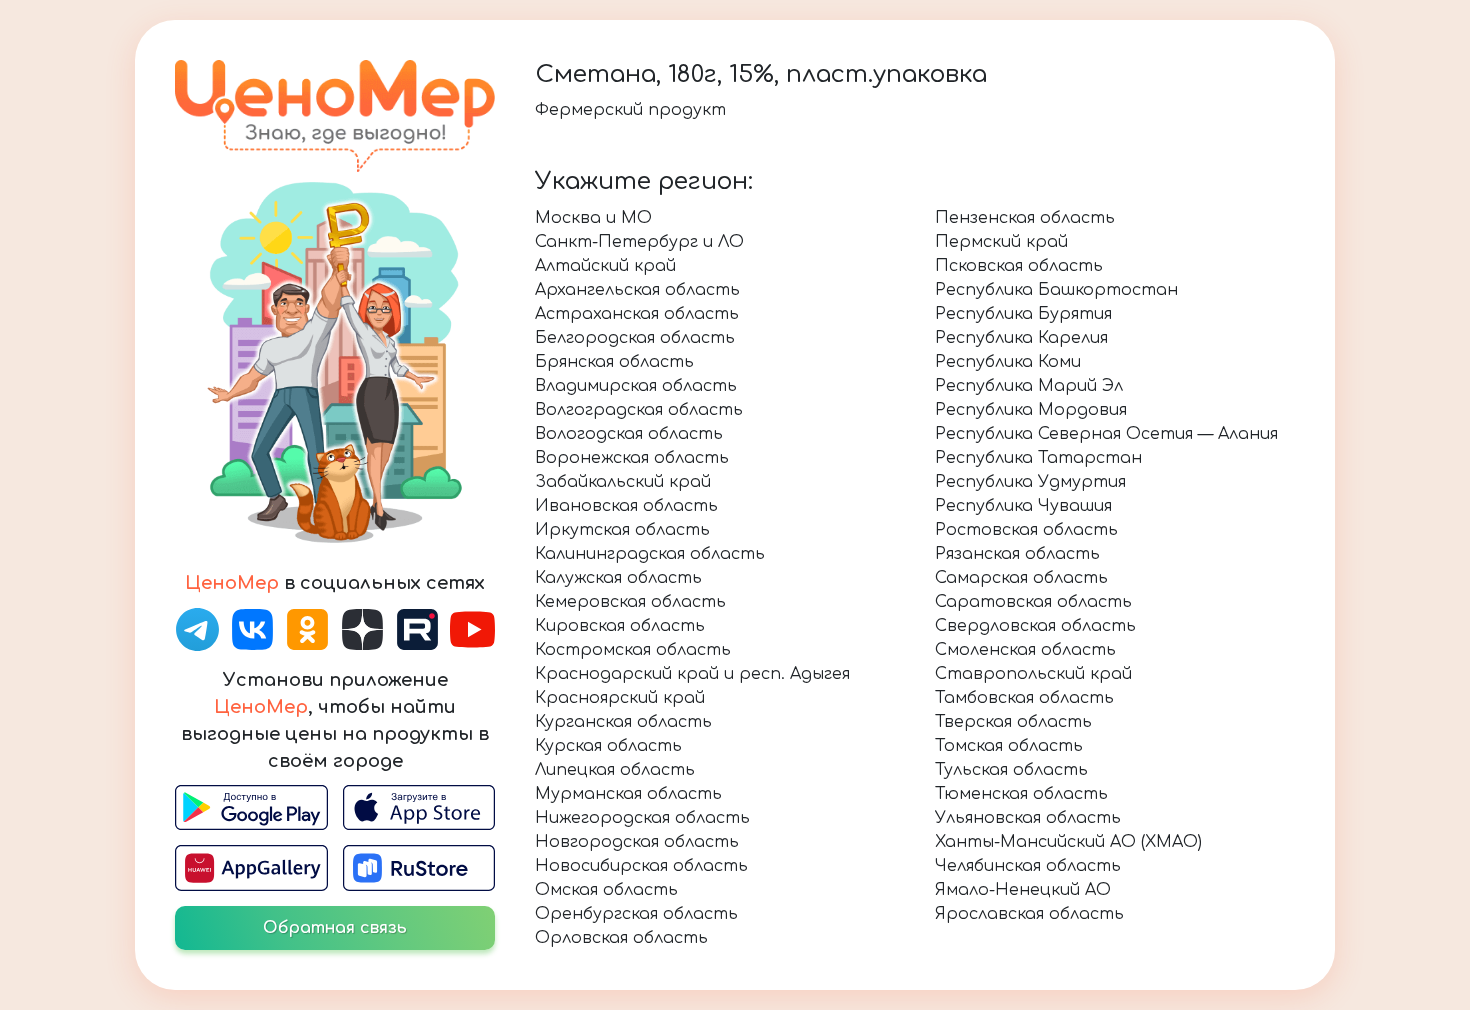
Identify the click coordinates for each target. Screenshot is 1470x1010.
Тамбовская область (1024, 698)
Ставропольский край (1033, 674)
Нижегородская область (642, 818)
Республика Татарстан (1038, 458)
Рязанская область (1017, 554)
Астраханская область (637, 314)
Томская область (1009, 746)
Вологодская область (629, 434)
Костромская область (633, 650)
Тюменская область (1021, 794)
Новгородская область (637, 842)
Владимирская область (636, 386)
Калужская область (618, 578)
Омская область (606, 890)
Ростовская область (1026, 530)
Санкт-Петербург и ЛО (639, 242)
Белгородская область (635, 338)
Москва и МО (593, 218)
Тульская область (1011, 770)
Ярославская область (1029, 914)
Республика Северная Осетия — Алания (1106, 434)
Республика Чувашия (1023, 506)
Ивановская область (626, 506)
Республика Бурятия (1023, 314)
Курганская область (623, 722)
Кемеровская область (630, 602)
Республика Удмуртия (1030, 482)
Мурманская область (628, 794)
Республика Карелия (1021, 338)
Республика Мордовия (1031, 410)
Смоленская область (1025, 650)
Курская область (608, 746)
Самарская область (1021, 578)
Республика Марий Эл (1029, 386)
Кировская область (620, 626)
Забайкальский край (623, 482)
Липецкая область (615, 770)
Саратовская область (1033, 602)
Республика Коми (1008, 362)
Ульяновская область (1028, 818)
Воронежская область (632, 458)
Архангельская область (637, 290)
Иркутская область (622, 530)
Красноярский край (620, 698)
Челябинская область (1028, 866)
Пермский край (1001, 242)
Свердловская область (1035, 626)
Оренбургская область (636, 914)
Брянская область (614, 362)
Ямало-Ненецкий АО (1023, 890)
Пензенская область (1025, 218)
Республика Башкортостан (1056, 290)
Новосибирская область (641, 866)
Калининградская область (650, 554)
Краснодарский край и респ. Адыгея (692, 674)
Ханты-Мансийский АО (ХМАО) (1068, 842)
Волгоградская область (639, 410)
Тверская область (1013, 722)
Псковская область (1019, 266)
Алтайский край (605, 266)
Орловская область (621, 938)
